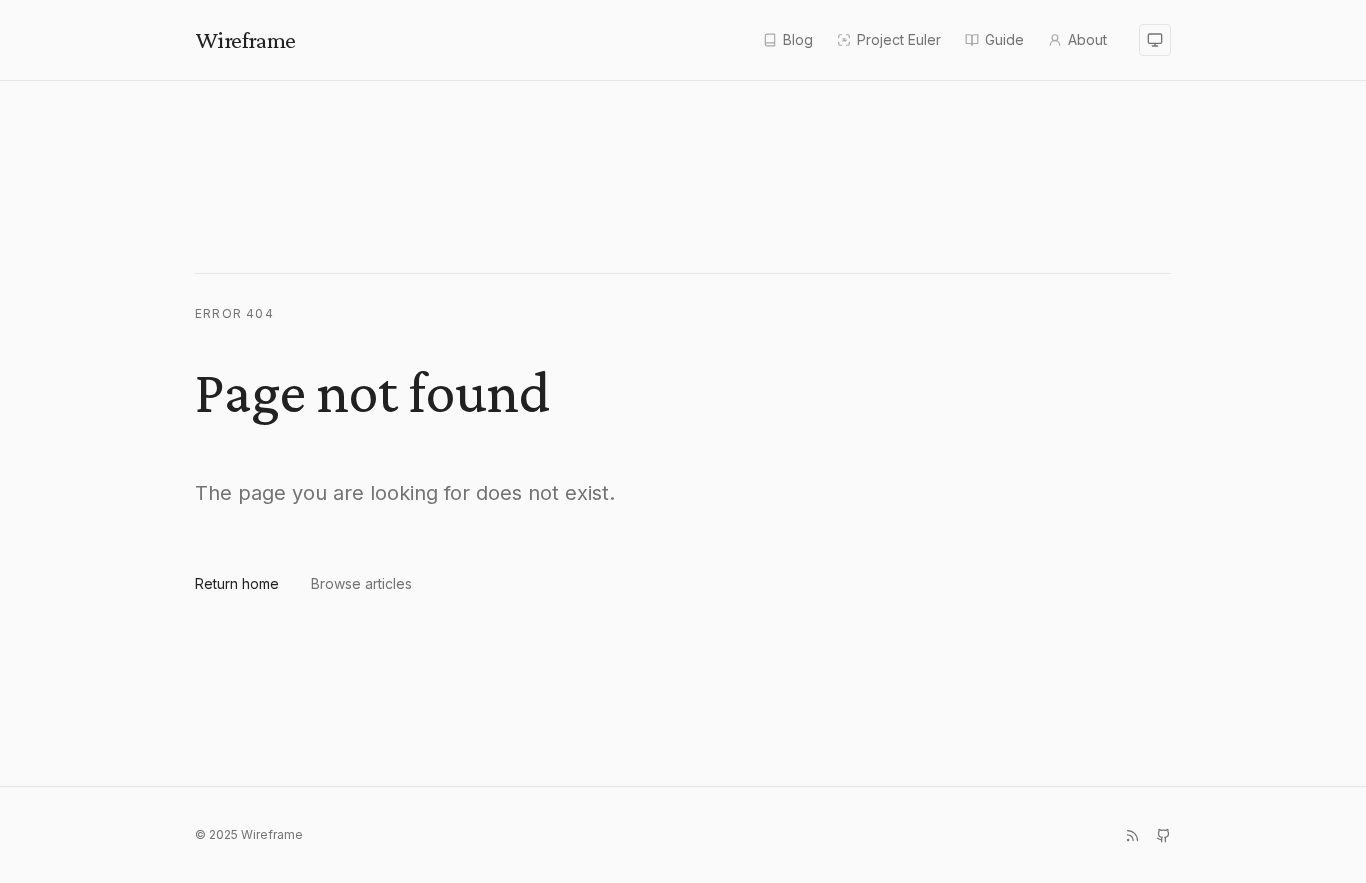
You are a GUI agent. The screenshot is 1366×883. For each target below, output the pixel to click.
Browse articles (361, 583)
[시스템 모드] (1155, 40)
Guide (1004, 39)
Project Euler (899, 39)
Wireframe (245, 39)
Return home (237, 583)
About (1087, 39)
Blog (798, 39)
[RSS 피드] (1132, 835)
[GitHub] (1163, 835)
